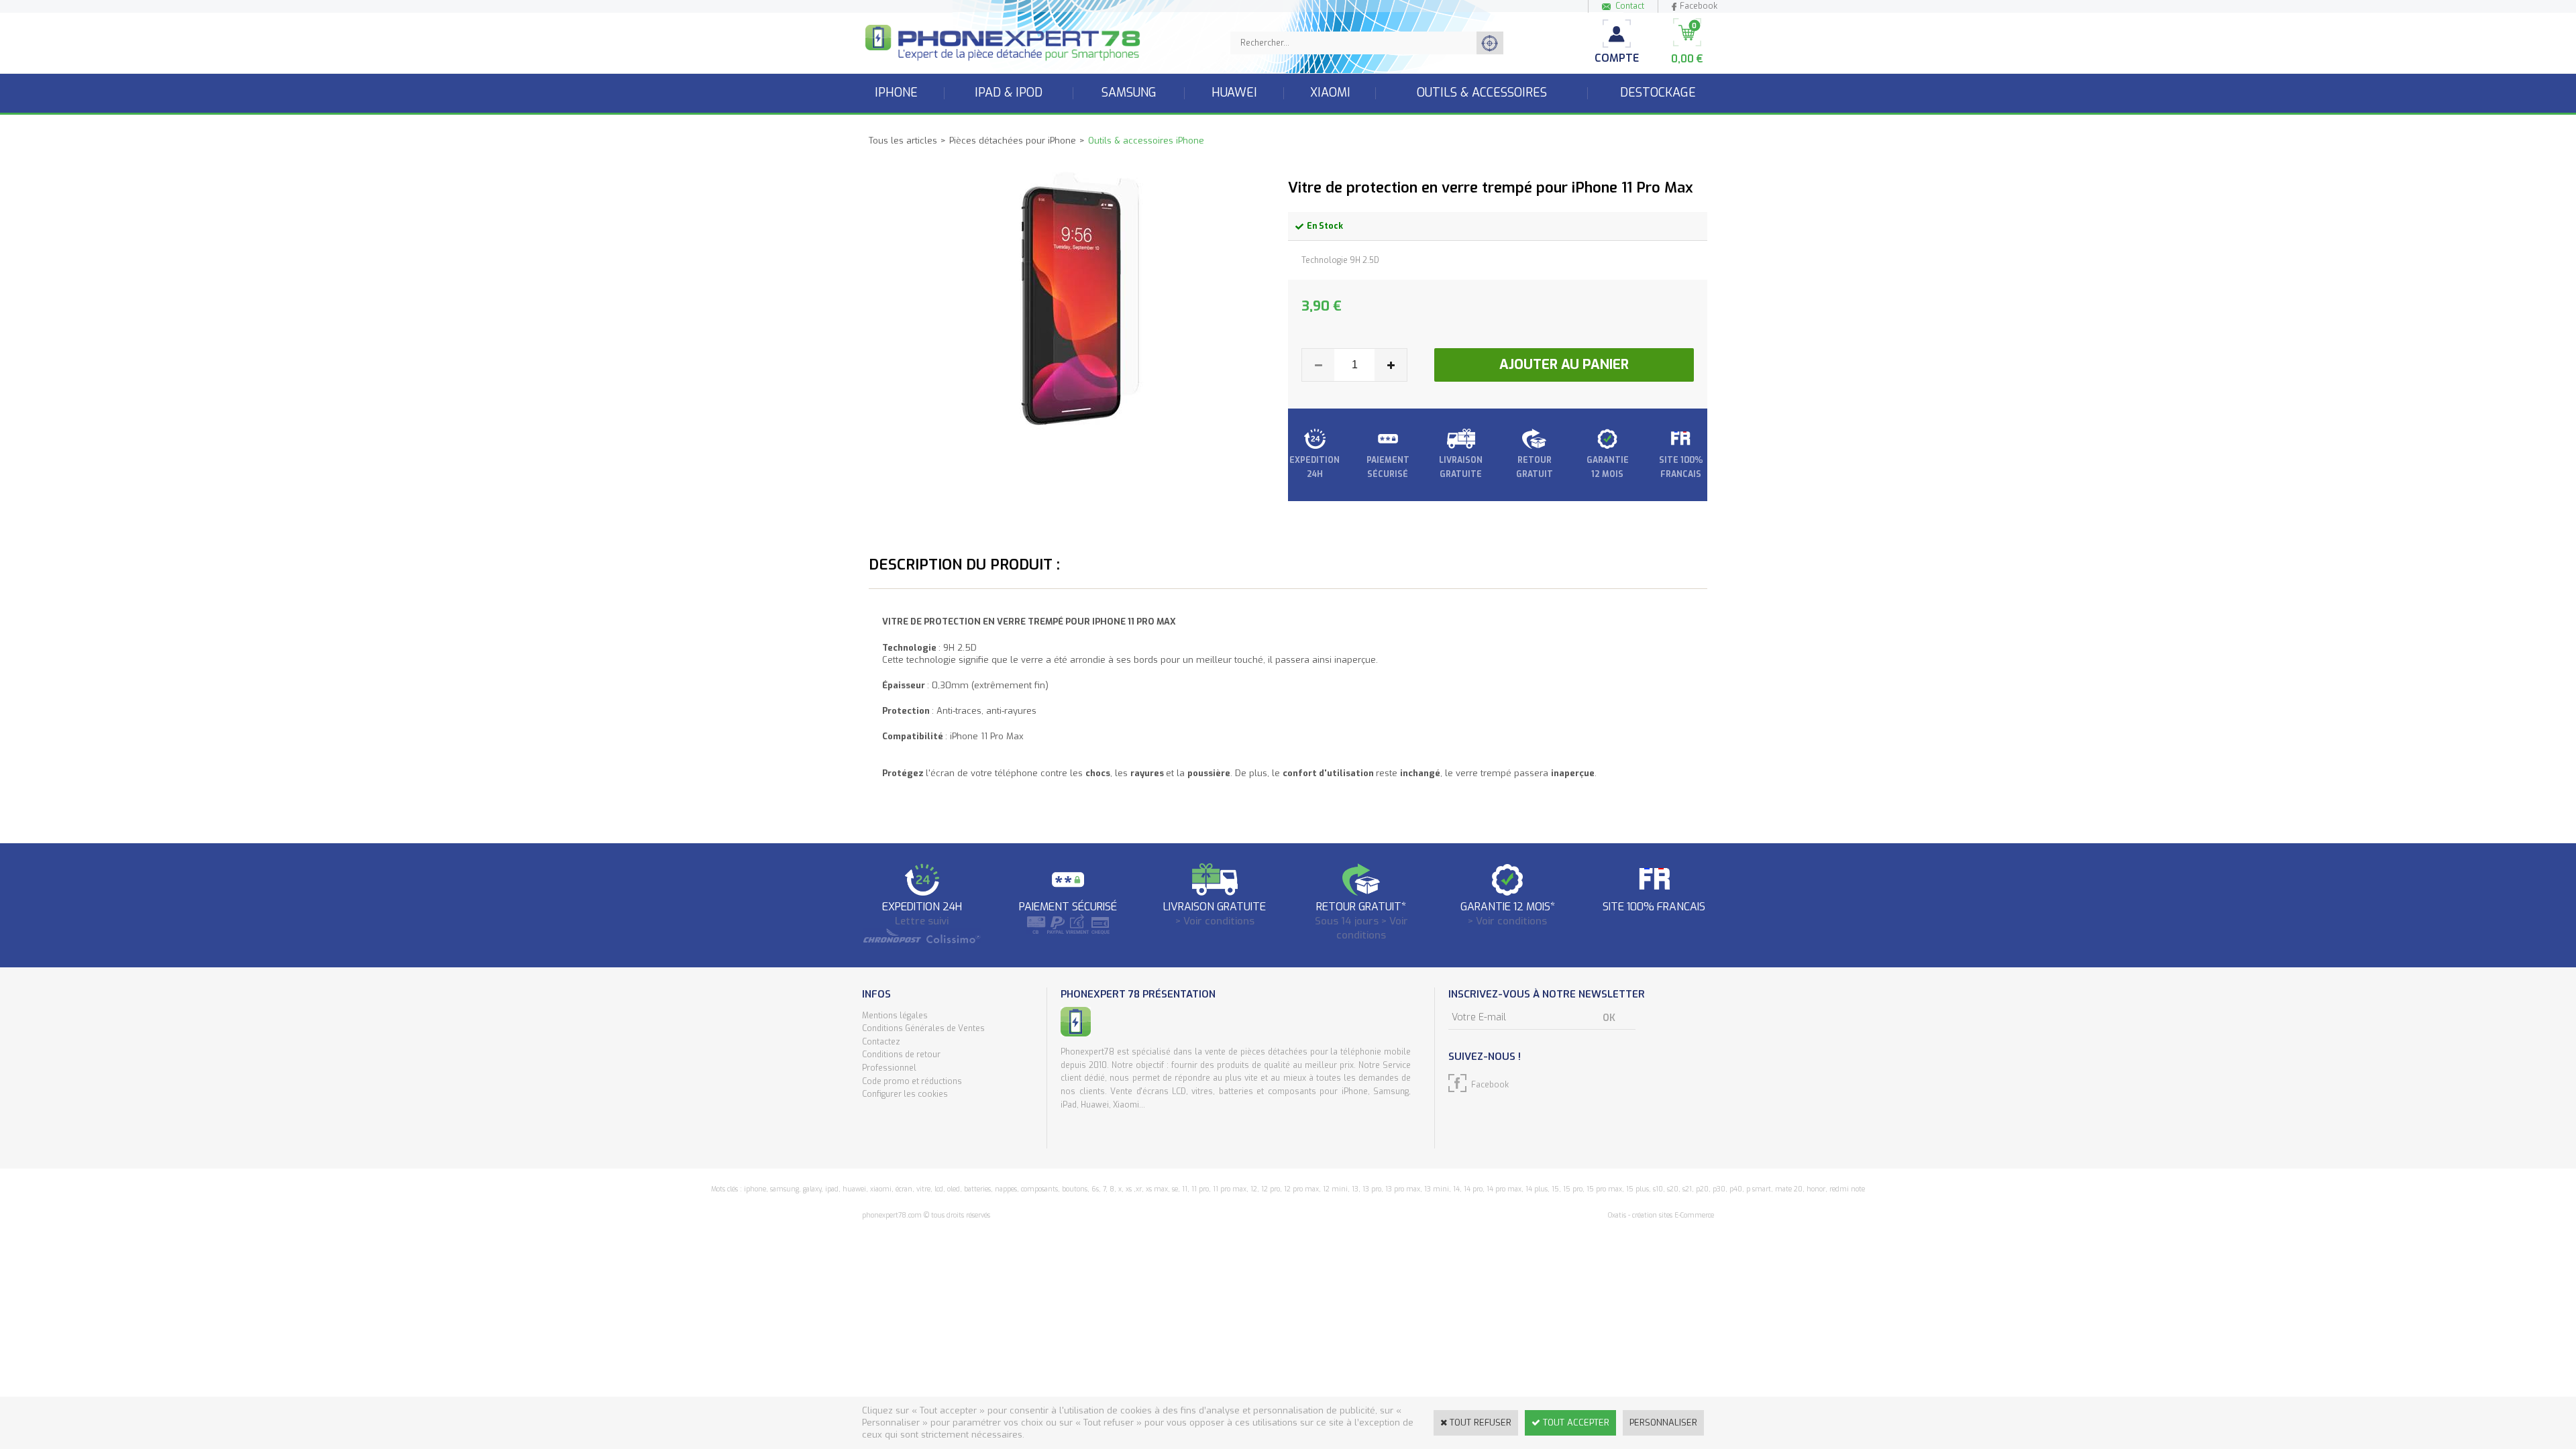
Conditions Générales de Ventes (923, 1028)
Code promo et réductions (912, 1081)
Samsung (1129, 93)
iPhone (896, 93)
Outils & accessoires (1482, 93)
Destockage (1658, 93)
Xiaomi (1330, 93)
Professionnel (889, 1068)
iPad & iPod (1009, 93)
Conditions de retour (901, 1055)
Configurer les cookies (905, 1094)
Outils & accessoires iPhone (1146, 141)
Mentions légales (895, 1016)
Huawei (1234, 93)
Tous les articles (903, 141)
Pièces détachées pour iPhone (1013, 141)
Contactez (881, 1042)
